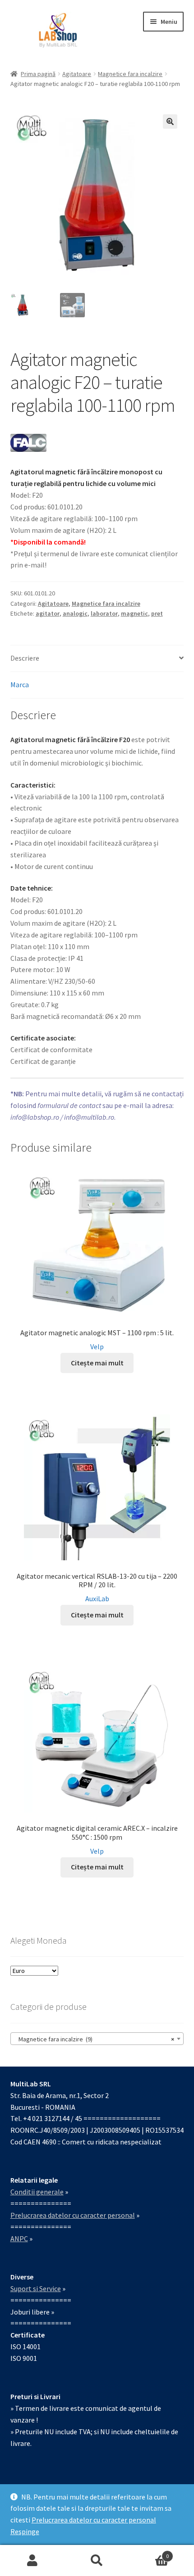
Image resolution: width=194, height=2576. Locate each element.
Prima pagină (38, 74)
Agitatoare (77, 74)
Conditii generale (37, 2192)
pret (157, 613)
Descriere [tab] (25, 658)
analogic (75, 613)
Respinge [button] (25, 2531)
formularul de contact (69, 1105)
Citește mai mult (97, 1363)
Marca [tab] (20, 685)
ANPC (19, 2238)
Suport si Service (36, 2288)
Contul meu (32, 2561)
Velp (97, 1347)
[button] (170, 122)
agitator (48, 613)
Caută (97, 2561)
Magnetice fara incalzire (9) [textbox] (95, 2039)
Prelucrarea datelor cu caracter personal (94, 2520)
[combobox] (97, 2039)
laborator (104, 613)
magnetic (134, 613)
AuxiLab (97, 1599)
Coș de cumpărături (149, 2553)
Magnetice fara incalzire (130, 74)
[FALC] (28, 443)
